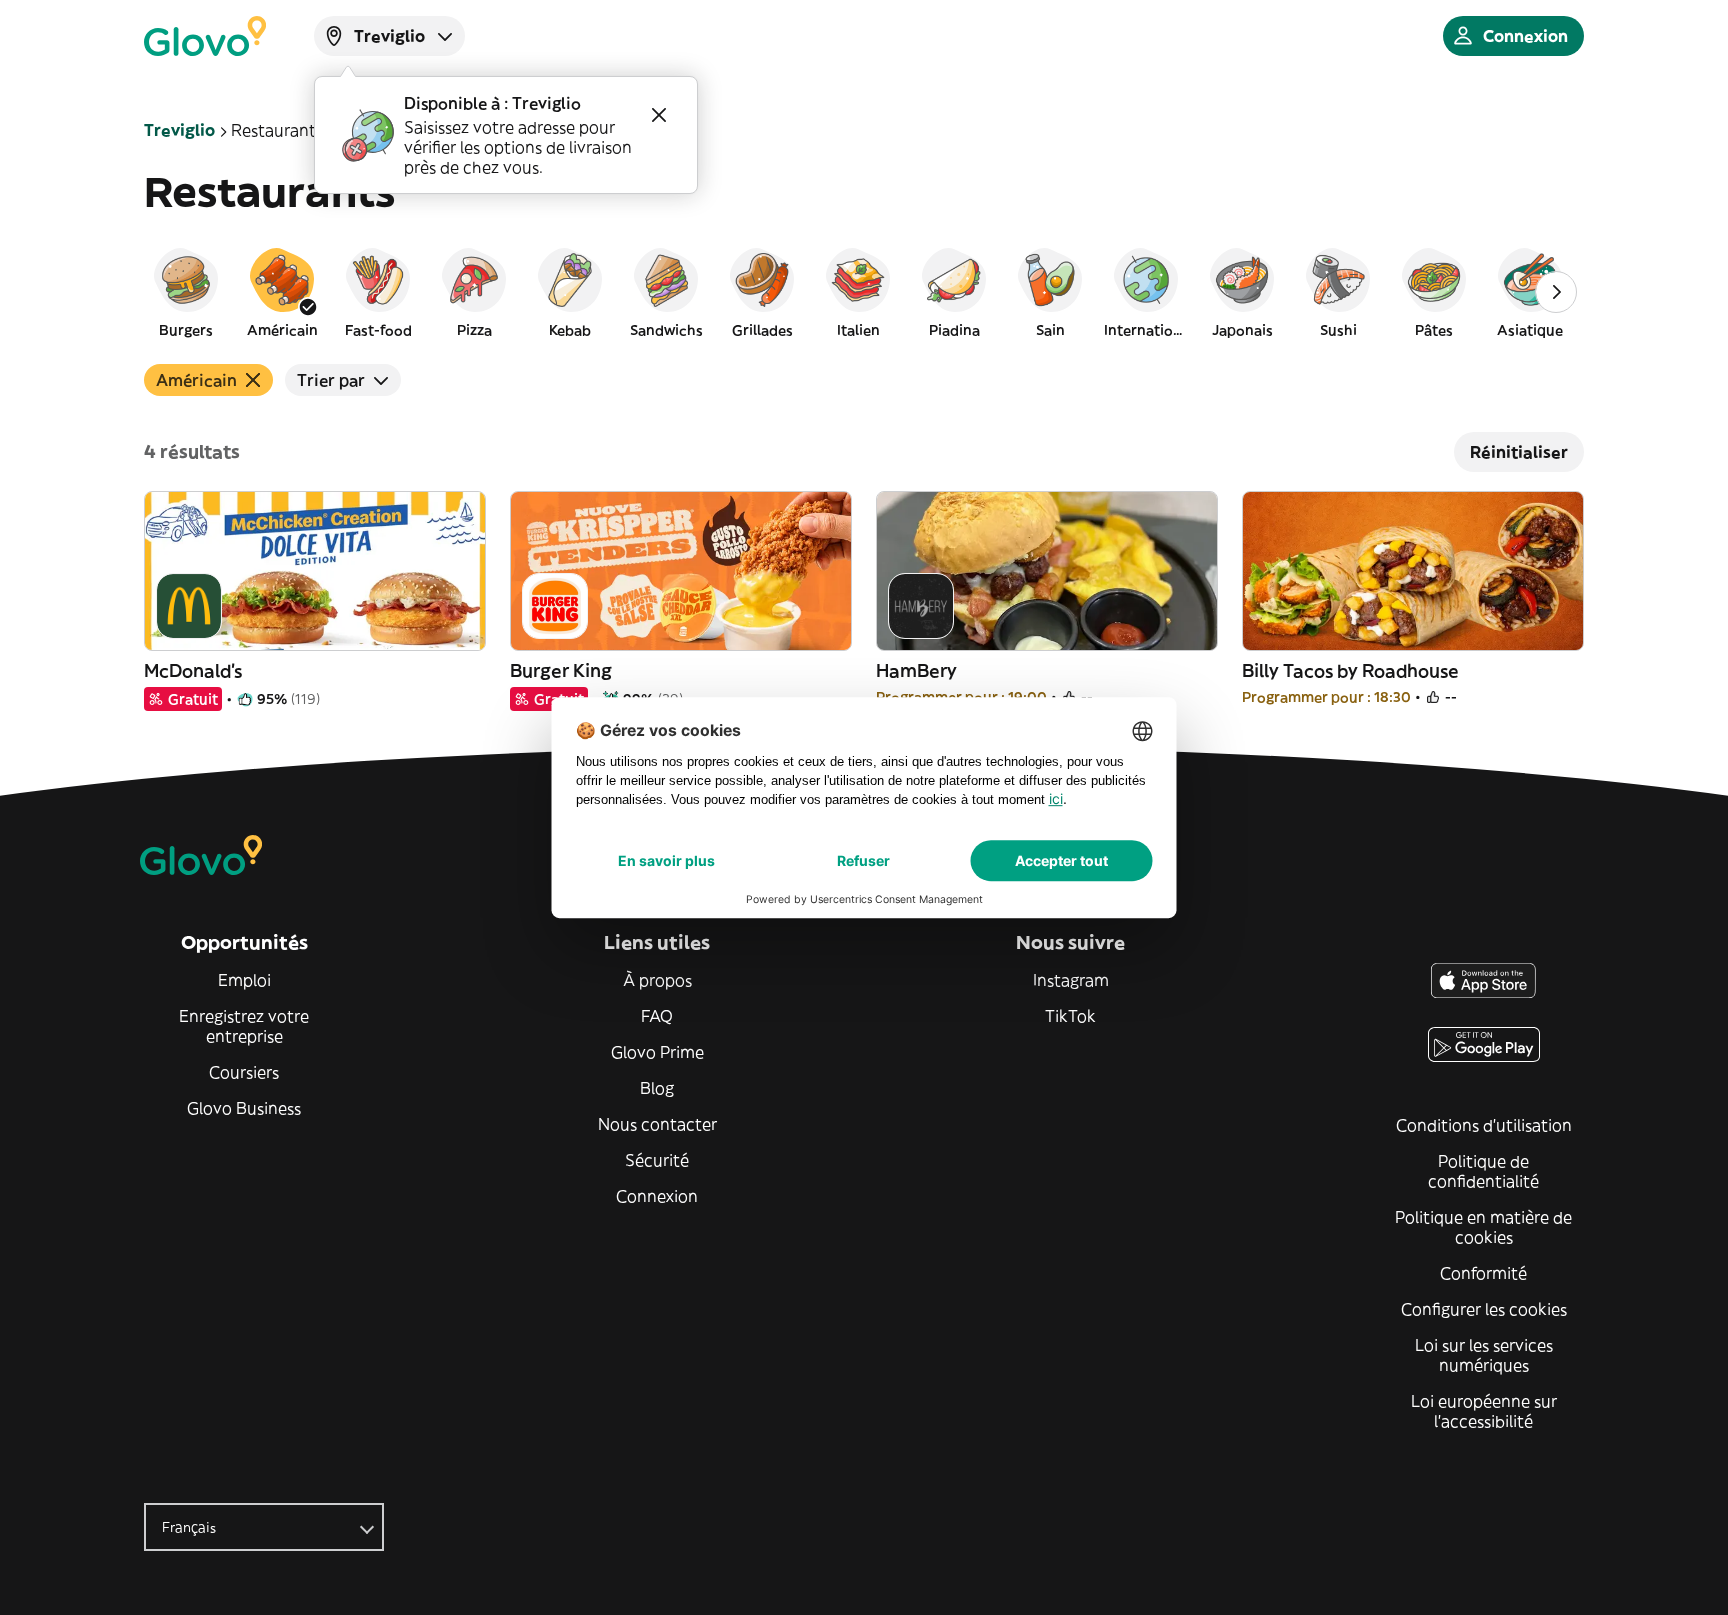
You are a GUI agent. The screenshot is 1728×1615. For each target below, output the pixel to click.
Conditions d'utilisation (1484, 1125)
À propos (657, 980)
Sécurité (657, 1160)
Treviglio (179, 130)
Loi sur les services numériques (1484, 1355)
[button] (186, 292)
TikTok (1070, 1016)
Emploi (244, 980)
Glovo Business (244, 1108)
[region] (864, 292)
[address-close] (659, 115)
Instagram (1071, 980)
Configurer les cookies (1484, 1309)
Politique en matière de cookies (1483, 1227)
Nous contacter (657, 1124)
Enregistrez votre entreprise (244, 1026)
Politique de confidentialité (1483, 1171)
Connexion (657, 1196)
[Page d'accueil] (205, 36)
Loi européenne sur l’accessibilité (1484, 1411)
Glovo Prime (657, 1052)
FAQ (657, 1016)
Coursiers (244, 1072)
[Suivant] (1556, 292)
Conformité (1483, 1273)
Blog (657, 1088)
